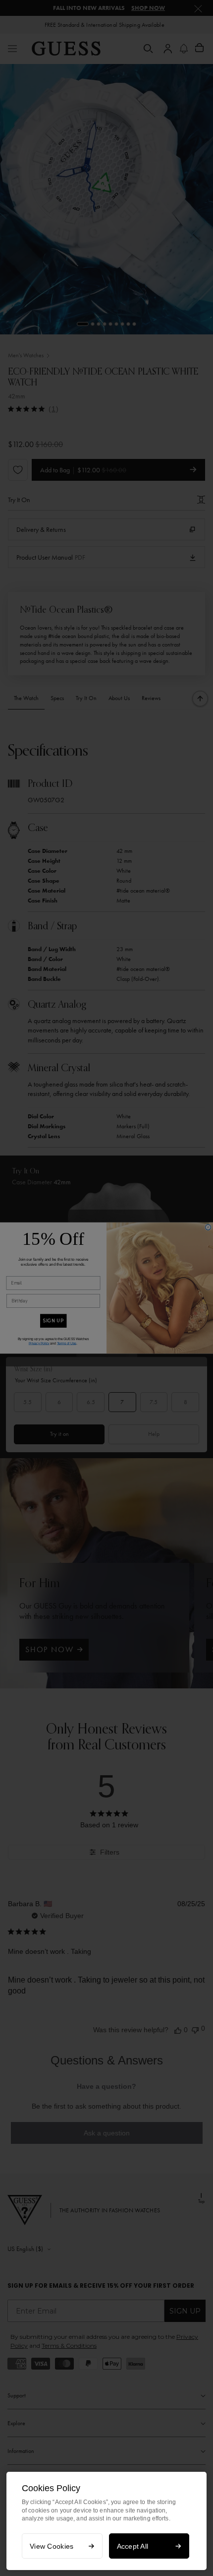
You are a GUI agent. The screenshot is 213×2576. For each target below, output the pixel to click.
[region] (106, 2521)
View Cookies (52, 2546)
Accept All (133, 2546)
